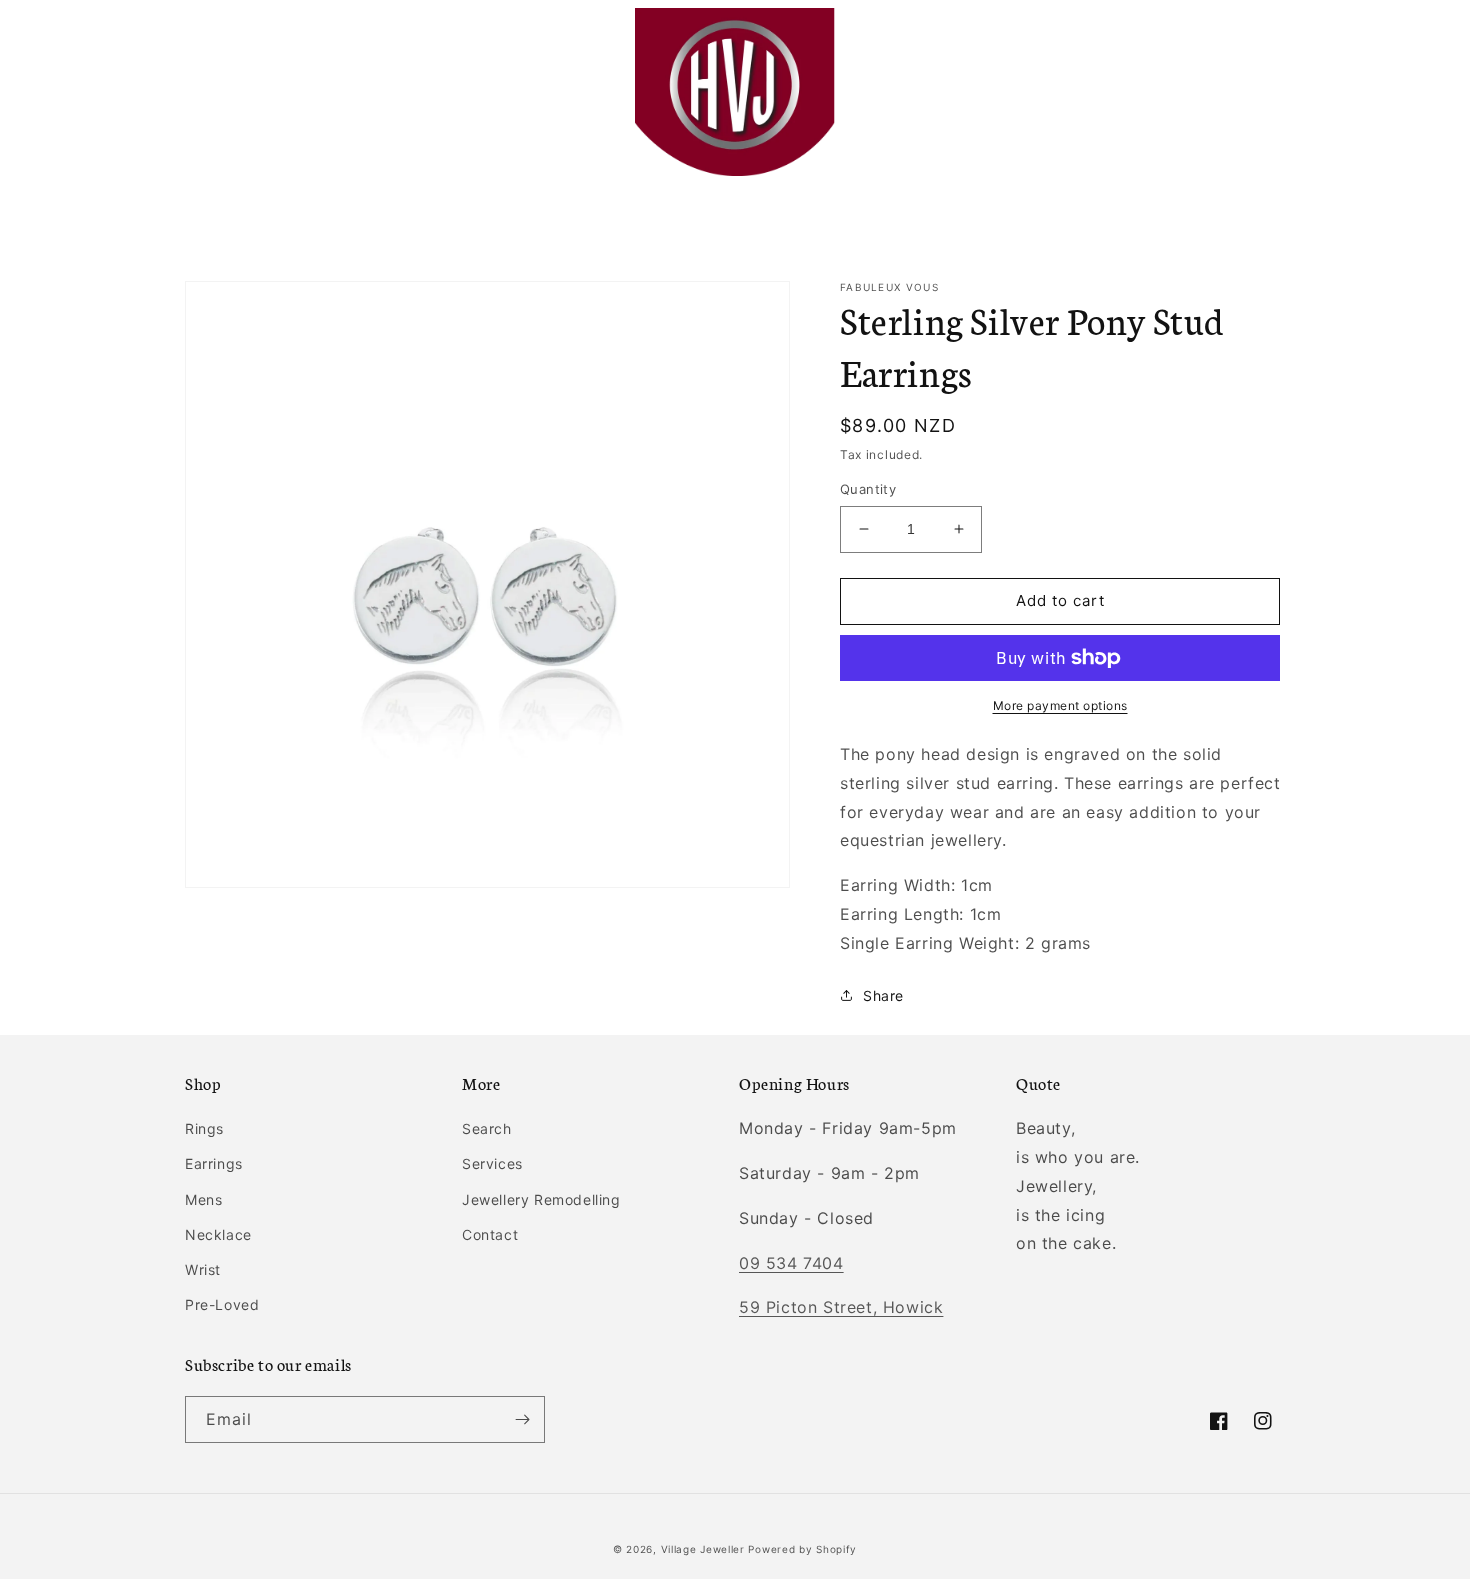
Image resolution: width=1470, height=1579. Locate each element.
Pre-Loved (222, 1304)
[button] (207, 92)
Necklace (218, 1234)
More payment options (1060, 705)
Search (487, 1128)
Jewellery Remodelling (541, 1199)
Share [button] (883, 995)
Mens (203, 1199)
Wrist (203, 1269)
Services (492, 1163)
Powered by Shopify (802, 1549)
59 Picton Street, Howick (841, 1307)
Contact (490, 1234)
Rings (204, 1128)
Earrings (214, 1163)
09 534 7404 (791, 1263)
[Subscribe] (522, 1419)
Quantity (868, 489)
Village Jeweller (703, 1549)
